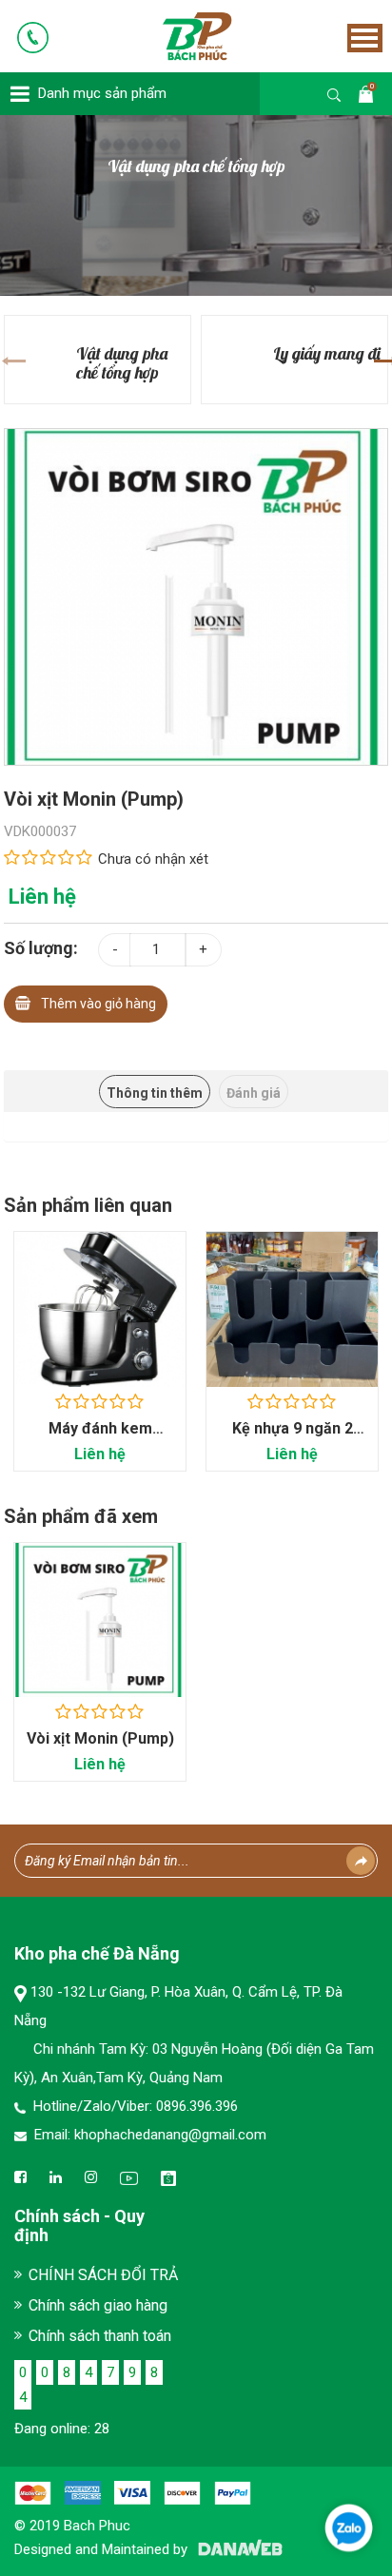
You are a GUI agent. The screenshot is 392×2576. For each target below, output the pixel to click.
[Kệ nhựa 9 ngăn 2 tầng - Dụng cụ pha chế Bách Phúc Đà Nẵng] (292, 1309)
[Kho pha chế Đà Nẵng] (170, 35)
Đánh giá (254, 1093)
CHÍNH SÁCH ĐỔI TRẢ (103, 2275)
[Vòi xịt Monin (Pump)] (196, 595)
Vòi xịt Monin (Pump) (100, 1738)
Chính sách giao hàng (98, 2305)
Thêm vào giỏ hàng (98, 1004)
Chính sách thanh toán (100, 2336)
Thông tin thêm (155, 1093)
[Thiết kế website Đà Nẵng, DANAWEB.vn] (237, 2549)
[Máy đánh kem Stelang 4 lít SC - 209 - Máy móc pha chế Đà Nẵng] (100, 1309)
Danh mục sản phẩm (102, 93)
